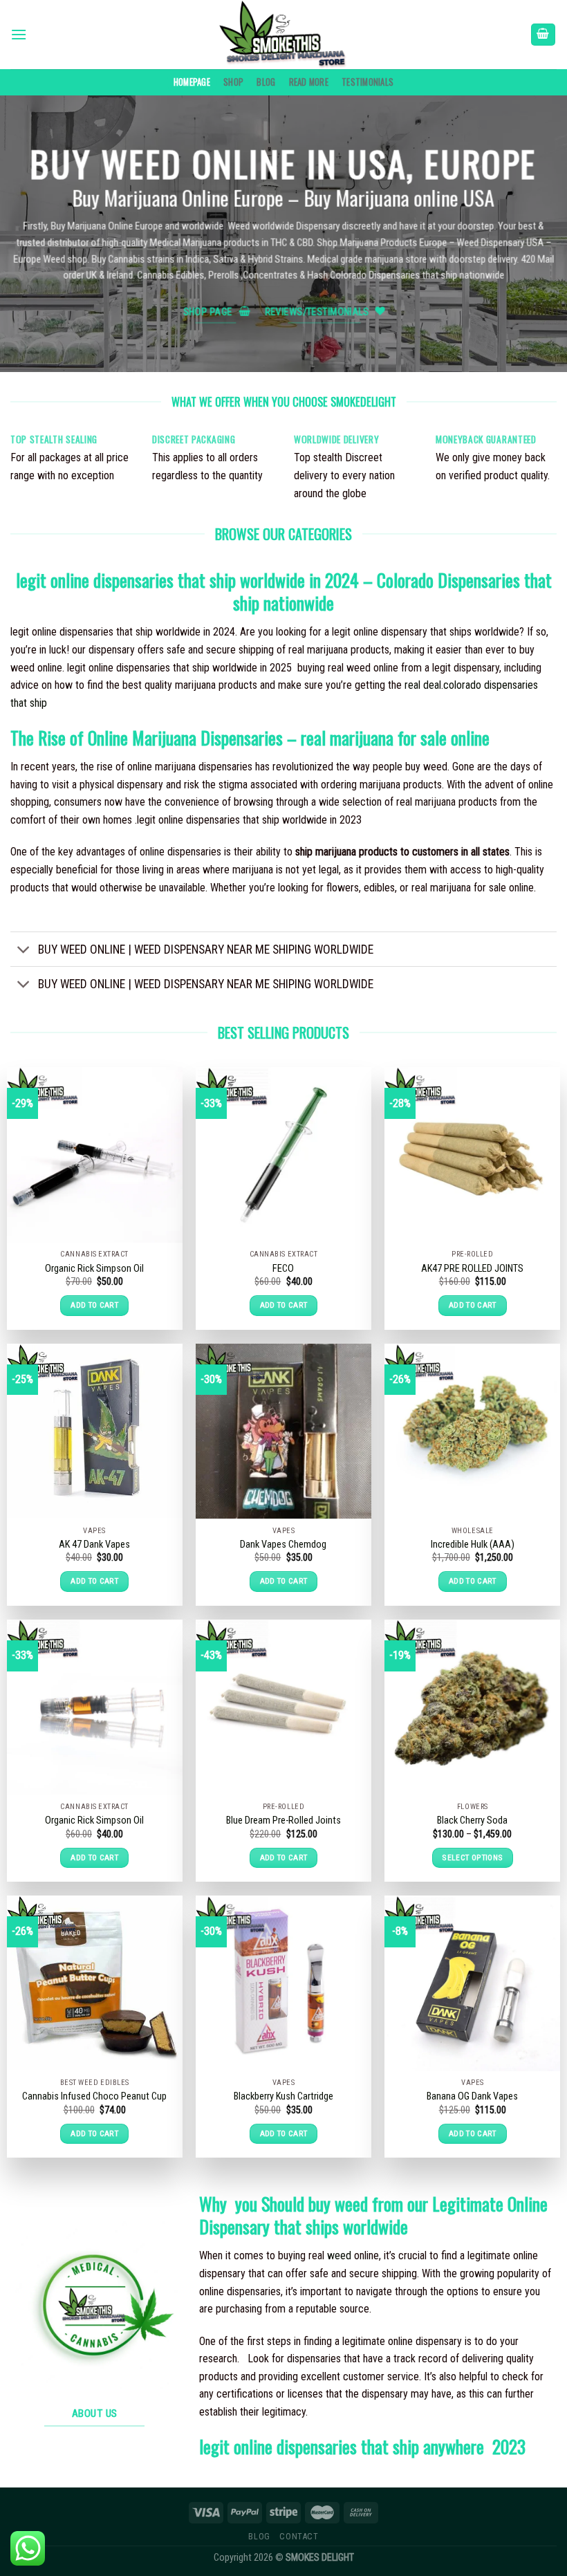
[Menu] (19, 34)
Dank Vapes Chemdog (283, 1545)
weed (339, 2255)
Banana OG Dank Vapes (472, 2096)
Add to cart (94, 1305)
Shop (233, 82)
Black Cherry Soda (472, 1820)
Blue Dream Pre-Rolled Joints (283, 1820)
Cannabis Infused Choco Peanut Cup (94, 2096)
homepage (192, 82)
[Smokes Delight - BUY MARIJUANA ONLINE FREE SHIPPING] (283, 35)
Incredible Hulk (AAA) (473, 1545)
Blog (266, 82)
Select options (472, 1857)
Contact (299, 2537)
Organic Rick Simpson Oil (94, 1269)
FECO (283, 1269)
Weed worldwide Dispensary (284, 226)
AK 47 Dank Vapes (94, 1545)
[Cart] (543, 35)
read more (309, 82)
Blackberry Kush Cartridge (283, 2096)
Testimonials (368, 82)
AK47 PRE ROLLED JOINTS (472, 1269)
